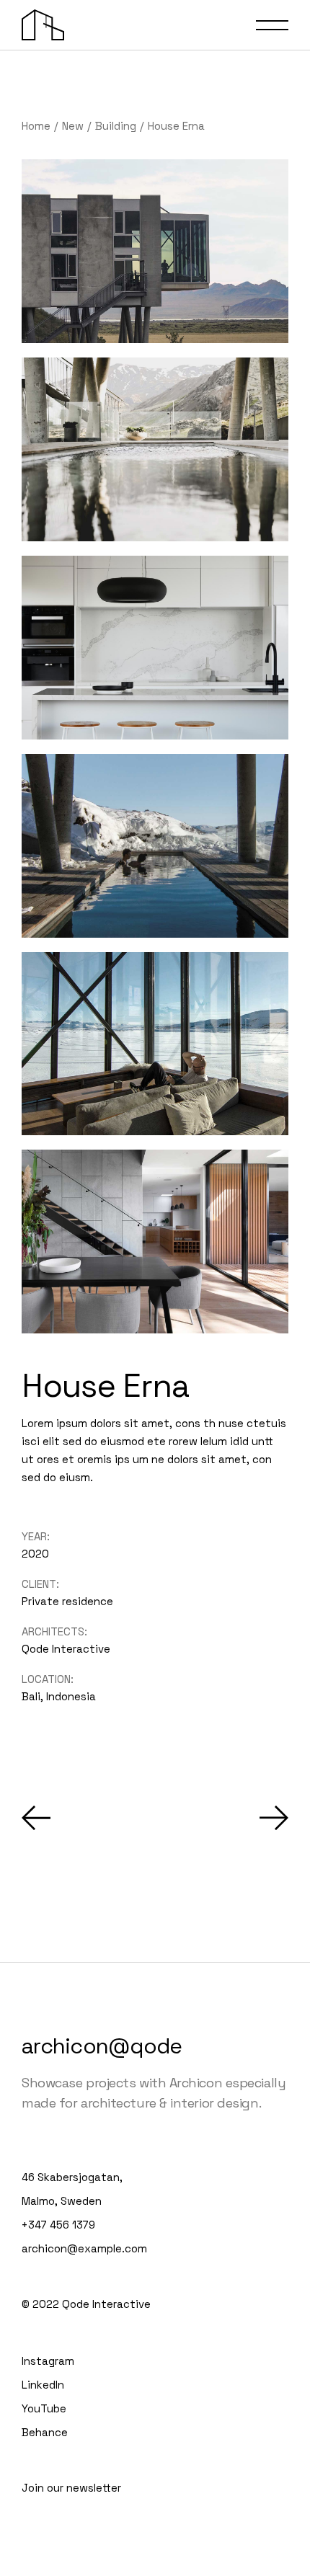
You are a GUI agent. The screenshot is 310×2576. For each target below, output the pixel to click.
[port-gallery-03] (155, 846)
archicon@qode (102, 2046)
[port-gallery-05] (155, 1242)
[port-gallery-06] (155, 648)
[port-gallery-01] (155, 449)
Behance (45, 2432)
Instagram (48, 2361)
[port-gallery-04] (155, 1044)
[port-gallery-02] (155, 251)
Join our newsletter (71, 2488)
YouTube (44, 2408)
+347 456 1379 (58, 2225)
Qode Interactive (66, 1649)
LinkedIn (43, 2385)
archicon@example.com (84, 2248)
